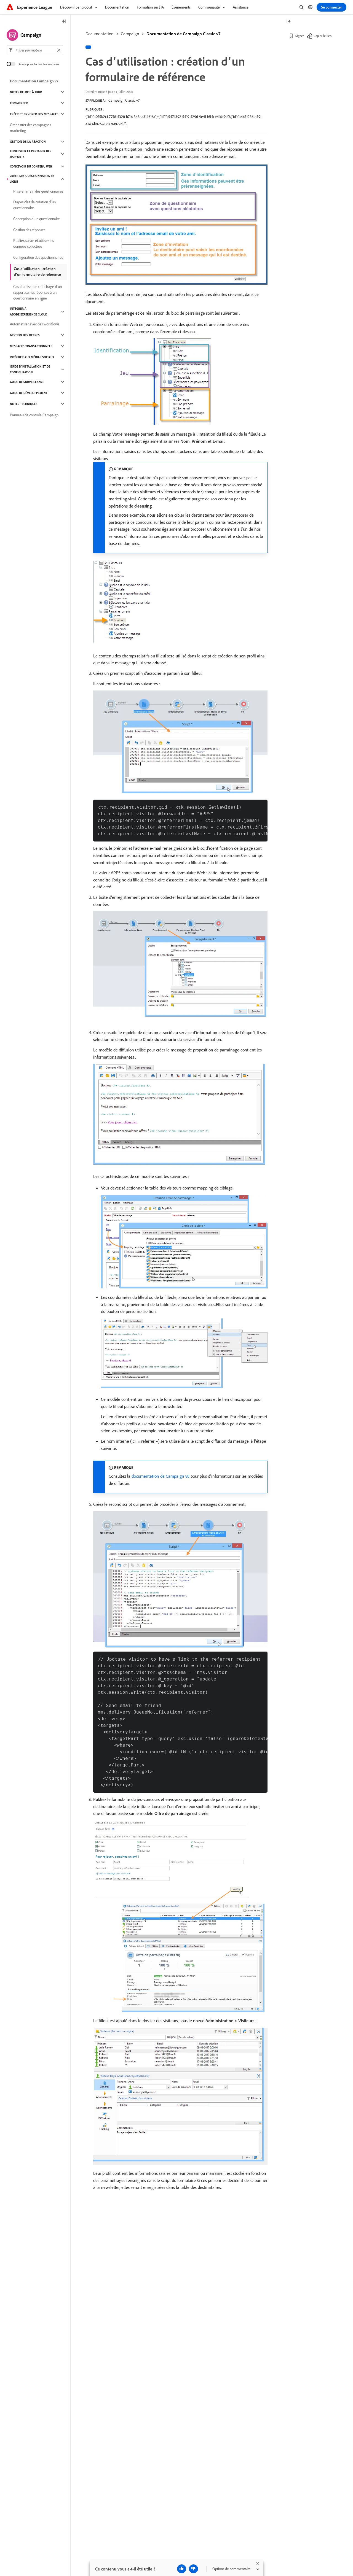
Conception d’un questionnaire (37, 219)
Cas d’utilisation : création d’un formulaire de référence (37, 272)
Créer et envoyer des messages (34, 114)
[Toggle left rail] (64, 22)
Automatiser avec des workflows (35, 324)
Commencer (19, 103)
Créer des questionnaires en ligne (32, 179)
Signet (300, 36)
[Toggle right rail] (288, 22)
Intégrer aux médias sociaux (32, 357)
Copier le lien (323, 36)
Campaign (130, 34)
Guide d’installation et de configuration (30, 369)
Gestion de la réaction (28, 142)
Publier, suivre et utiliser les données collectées (34, 243)
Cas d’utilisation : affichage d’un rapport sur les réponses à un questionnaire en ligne (38, 292)
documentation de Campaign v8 (161, 1476)
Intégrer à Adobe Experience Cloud (29, 311)
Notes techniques (24, 404)
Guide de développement (29, 393)
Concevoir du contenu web (31, 166)
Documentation (100, 34)
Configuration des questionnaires (38, 257)
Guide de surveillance (27, 382)
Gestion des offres (25, 335)
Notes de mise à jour (26, 92)
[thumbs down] (193, 2569)
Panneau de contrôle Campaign (34, 415)
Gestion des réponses (29, 230)
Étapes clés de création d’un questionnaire (34, 205)
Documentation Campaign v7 (34, 81)
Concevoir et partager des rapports (31, 154)
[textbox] (35, 50)
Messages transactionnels (31, 346)
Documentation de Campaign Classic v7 (183, 34)
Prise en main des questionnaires (38, 191)
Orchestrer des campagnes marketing (30, 128)
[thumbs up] (182, 2569)
